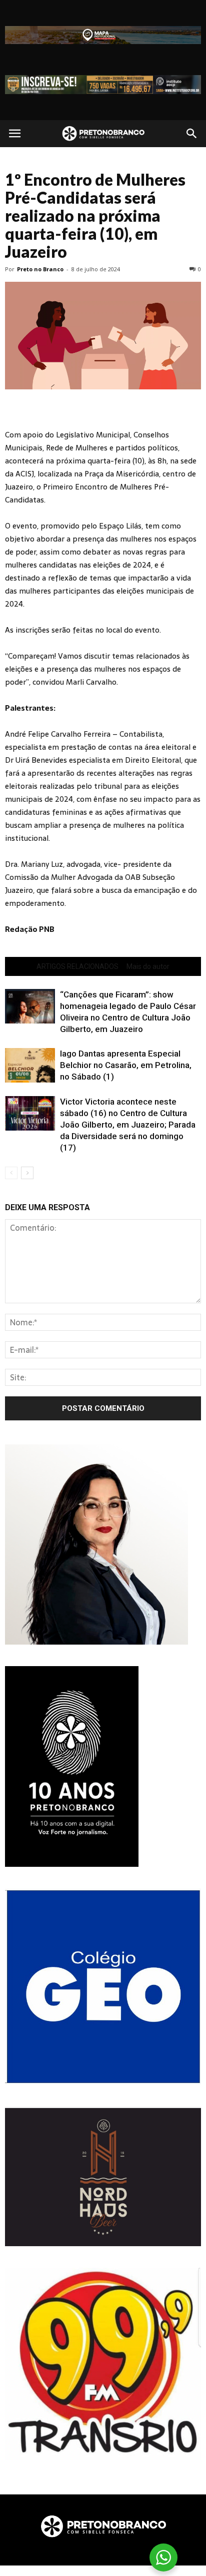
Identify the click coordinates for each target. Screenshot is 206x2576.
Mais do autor (148, 966)
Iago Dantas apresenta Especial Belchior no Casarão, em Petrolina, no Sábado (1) (126, 1065)
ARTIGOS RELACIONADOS (77, 966)
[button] (192, 134)
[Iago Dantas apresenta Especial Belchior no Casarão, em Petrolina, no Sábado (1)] (30, 1065)
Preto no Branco (40, 269)
